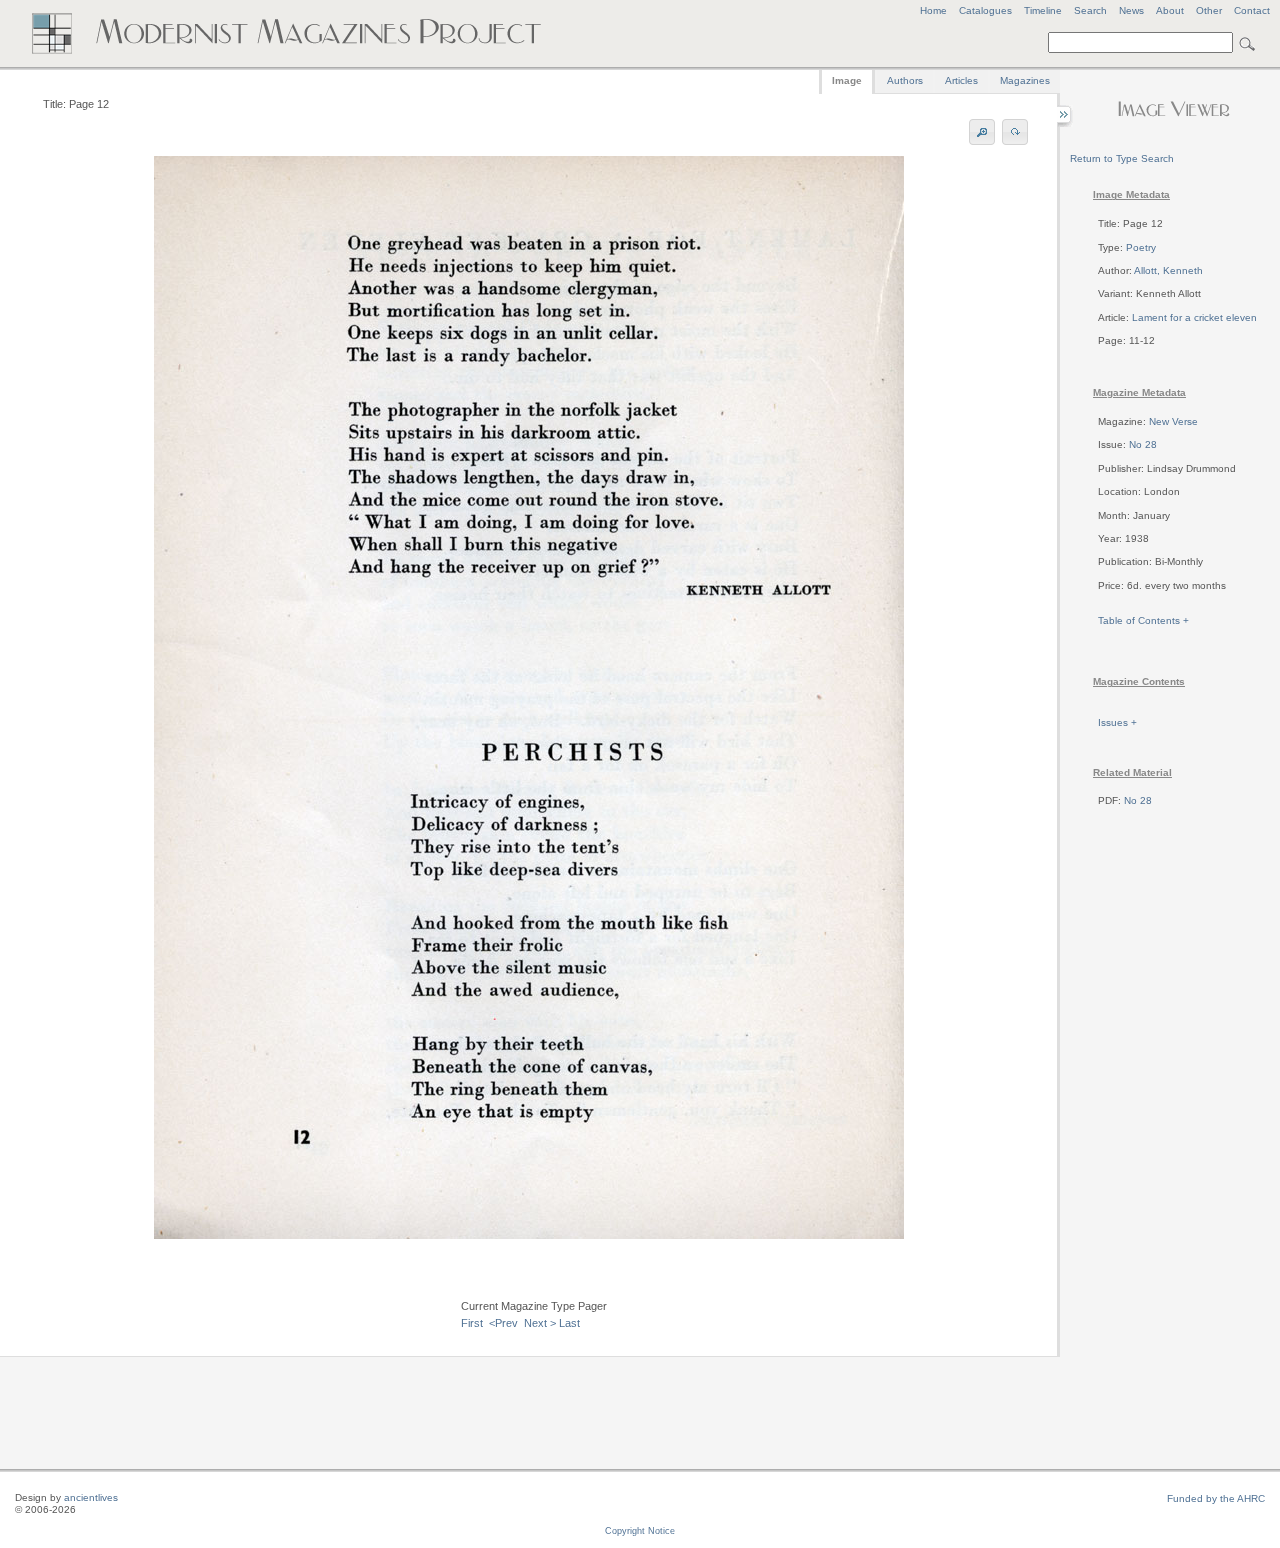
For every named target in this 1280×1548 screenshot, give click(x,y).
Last (569, 1323)
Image (847, 80)
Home (933, 10)
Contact (1252, 10)
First (472, 1323)
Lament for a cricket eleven (1194, 317)
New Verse (1173, 421)
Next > (540, 1323)
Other (1209, 10)
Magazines (1025, 80)
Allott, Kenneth (1168, 270)
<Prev (503, 1323)
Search (1090, 10)
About (1170, 10)
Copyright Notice (640, 1531)
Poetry (1141, 247)
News (1131, 10)
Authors (905, 80)
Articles (961, 80)
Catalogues (985, 10)
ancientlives (91, 1497)
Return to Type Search (1122, 158)
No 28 (1143, 444)
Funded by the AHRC (1216, 1498)
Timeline (1043, 10)
